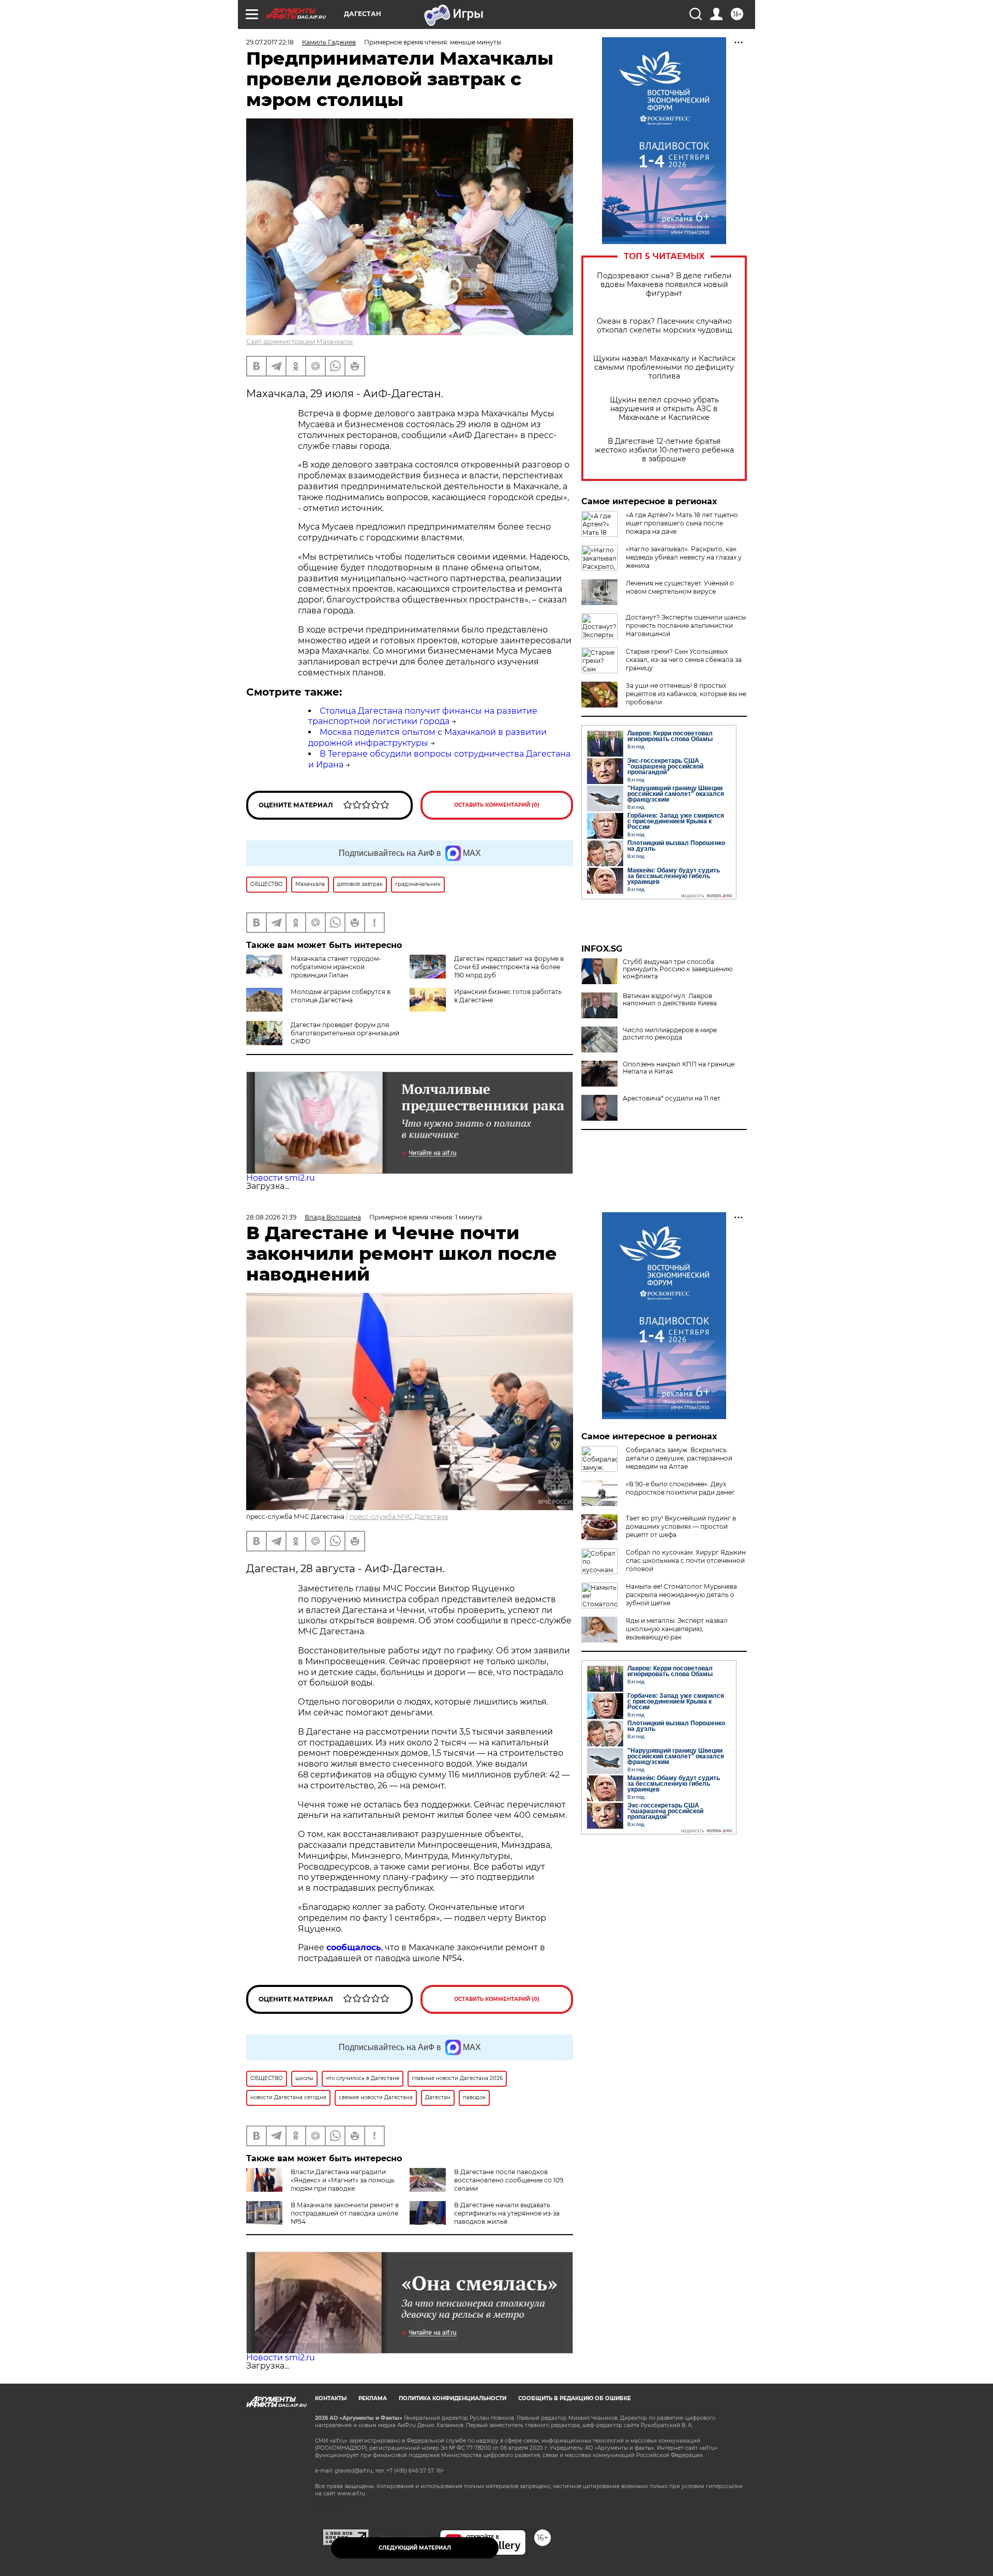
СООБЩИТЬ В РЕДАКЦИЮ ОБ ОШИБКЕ (575, 2398)
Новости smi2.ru (281, 1178)
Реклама (373, 2398)
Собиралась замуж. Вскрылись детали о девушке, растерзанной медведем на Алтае (679, 1458)
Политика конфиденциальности (453, 2398)
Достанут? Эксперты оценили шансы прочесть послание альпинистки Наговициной (686, 626)
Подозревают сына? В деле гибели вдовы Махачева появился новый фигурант (664, 285)
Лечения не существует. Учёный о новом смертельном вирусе (680, 587)
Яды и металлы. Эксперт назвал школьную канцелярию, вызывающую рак (677, 1629)
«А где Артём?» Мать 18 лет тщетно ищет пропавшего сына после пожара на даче (682, 523)
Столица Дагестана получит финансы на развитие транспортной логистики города (423, 716)
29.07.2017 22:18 (270, 42)
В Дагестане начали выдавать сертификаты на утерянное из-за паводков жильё (507, 2213)
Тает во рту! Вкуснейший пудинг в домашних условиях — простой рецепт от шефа (681, 1526)
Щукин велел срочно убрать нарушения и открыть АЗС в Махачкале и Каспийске (664, 409)
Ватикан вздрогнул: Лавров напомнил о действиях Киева (670, 1000)
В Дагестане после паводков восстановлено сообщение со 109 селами (509, 2180)
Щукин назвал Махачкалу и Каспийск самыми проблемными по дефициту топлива (664, 367)
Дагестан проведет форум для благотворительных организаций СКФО (345, 1033)
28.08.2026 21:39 (271, 1217)
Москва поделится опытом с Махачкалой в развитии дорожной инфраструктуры (427, 737)
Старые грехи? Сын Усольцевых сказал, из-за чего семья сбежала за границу (684, 660)
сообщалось (354, 1947)
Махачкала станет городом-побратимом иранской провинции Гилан (336, 967)
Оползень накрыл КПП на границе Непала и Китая (679, 1068)
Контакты (331, 2398)
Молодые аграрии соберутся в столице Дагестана (341, 996)
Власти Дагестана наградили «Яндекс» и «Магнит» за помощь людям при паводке (343, 2180)
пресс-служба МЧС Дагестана (399, 1517)
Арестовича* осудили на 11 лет (672, 1098)
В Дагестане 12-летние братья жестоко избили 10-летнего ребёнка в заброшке (664, 450)
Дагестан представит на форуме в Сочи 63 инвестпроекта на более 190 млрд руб (509, 967)
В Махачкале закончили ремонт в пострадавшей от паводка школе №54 (345, 2213)
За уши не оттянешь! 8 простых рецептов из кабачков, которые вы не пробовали (686, 694)
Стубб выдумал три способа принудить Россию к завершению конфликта (678, 969)
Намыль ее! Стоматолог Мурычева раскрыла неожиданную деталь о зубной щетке (681, 1595)
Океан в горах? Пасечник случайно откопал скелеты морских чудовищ (664, 326)
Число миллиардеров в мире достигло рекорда (670, 1034)
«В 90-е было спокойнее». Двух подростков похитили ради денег (680, 1488)
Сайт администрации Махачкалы (299, 342)
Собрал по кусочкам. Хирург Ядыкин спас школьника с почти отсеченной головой (686, 1561)
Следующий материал (415, 2548)
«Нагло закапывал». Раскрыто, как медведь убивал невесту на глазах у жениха (684, 557)
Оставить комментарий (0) (497, 805)
